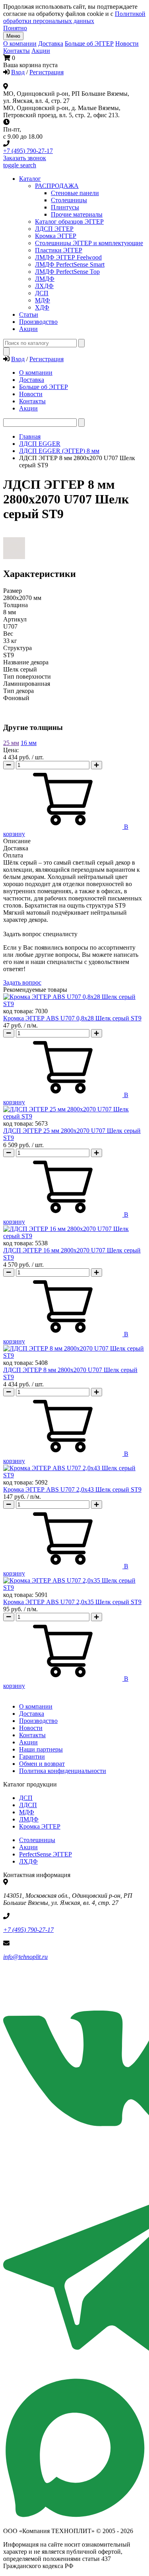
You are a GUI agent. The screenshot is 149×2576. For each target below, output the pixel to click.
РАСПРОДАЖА (57, 186)
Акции (41, 51)
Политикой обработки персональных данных (74, 17)
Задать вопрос (22, 982)
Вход (18, 72)
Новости (127, 44)
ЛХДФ (28, 1861)
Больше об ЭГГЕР (89, 44)
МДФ (43, 300)
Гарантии (32, 1756)
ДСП (26, 1798)
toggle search (20, 165)
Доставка (51, 44)
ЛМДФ (45, 279)
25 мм (11, 743)
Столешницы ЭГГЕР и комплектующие (89, 243)
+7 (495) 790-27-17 (28, 151)
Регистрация (46, 72)
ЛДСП (28, 1805)
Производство (38, 1721)
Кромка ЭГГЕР (56, 236)
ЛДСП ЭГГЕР (54, 229)
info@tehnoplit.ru (25, 1957)
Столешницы (37, 1840)
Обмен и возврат (42, 1764)
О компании (20, 44)
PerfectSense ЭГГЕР (45, 1854)
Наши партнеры (41, 1749)
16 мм (29, 743)
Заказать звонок (25, 158)
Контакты (16, 51)
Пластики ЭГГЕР (59, 250)
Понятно (15, 28)
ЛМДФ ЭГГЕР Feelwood (68, 257)
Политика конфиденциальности (63, 1771)
